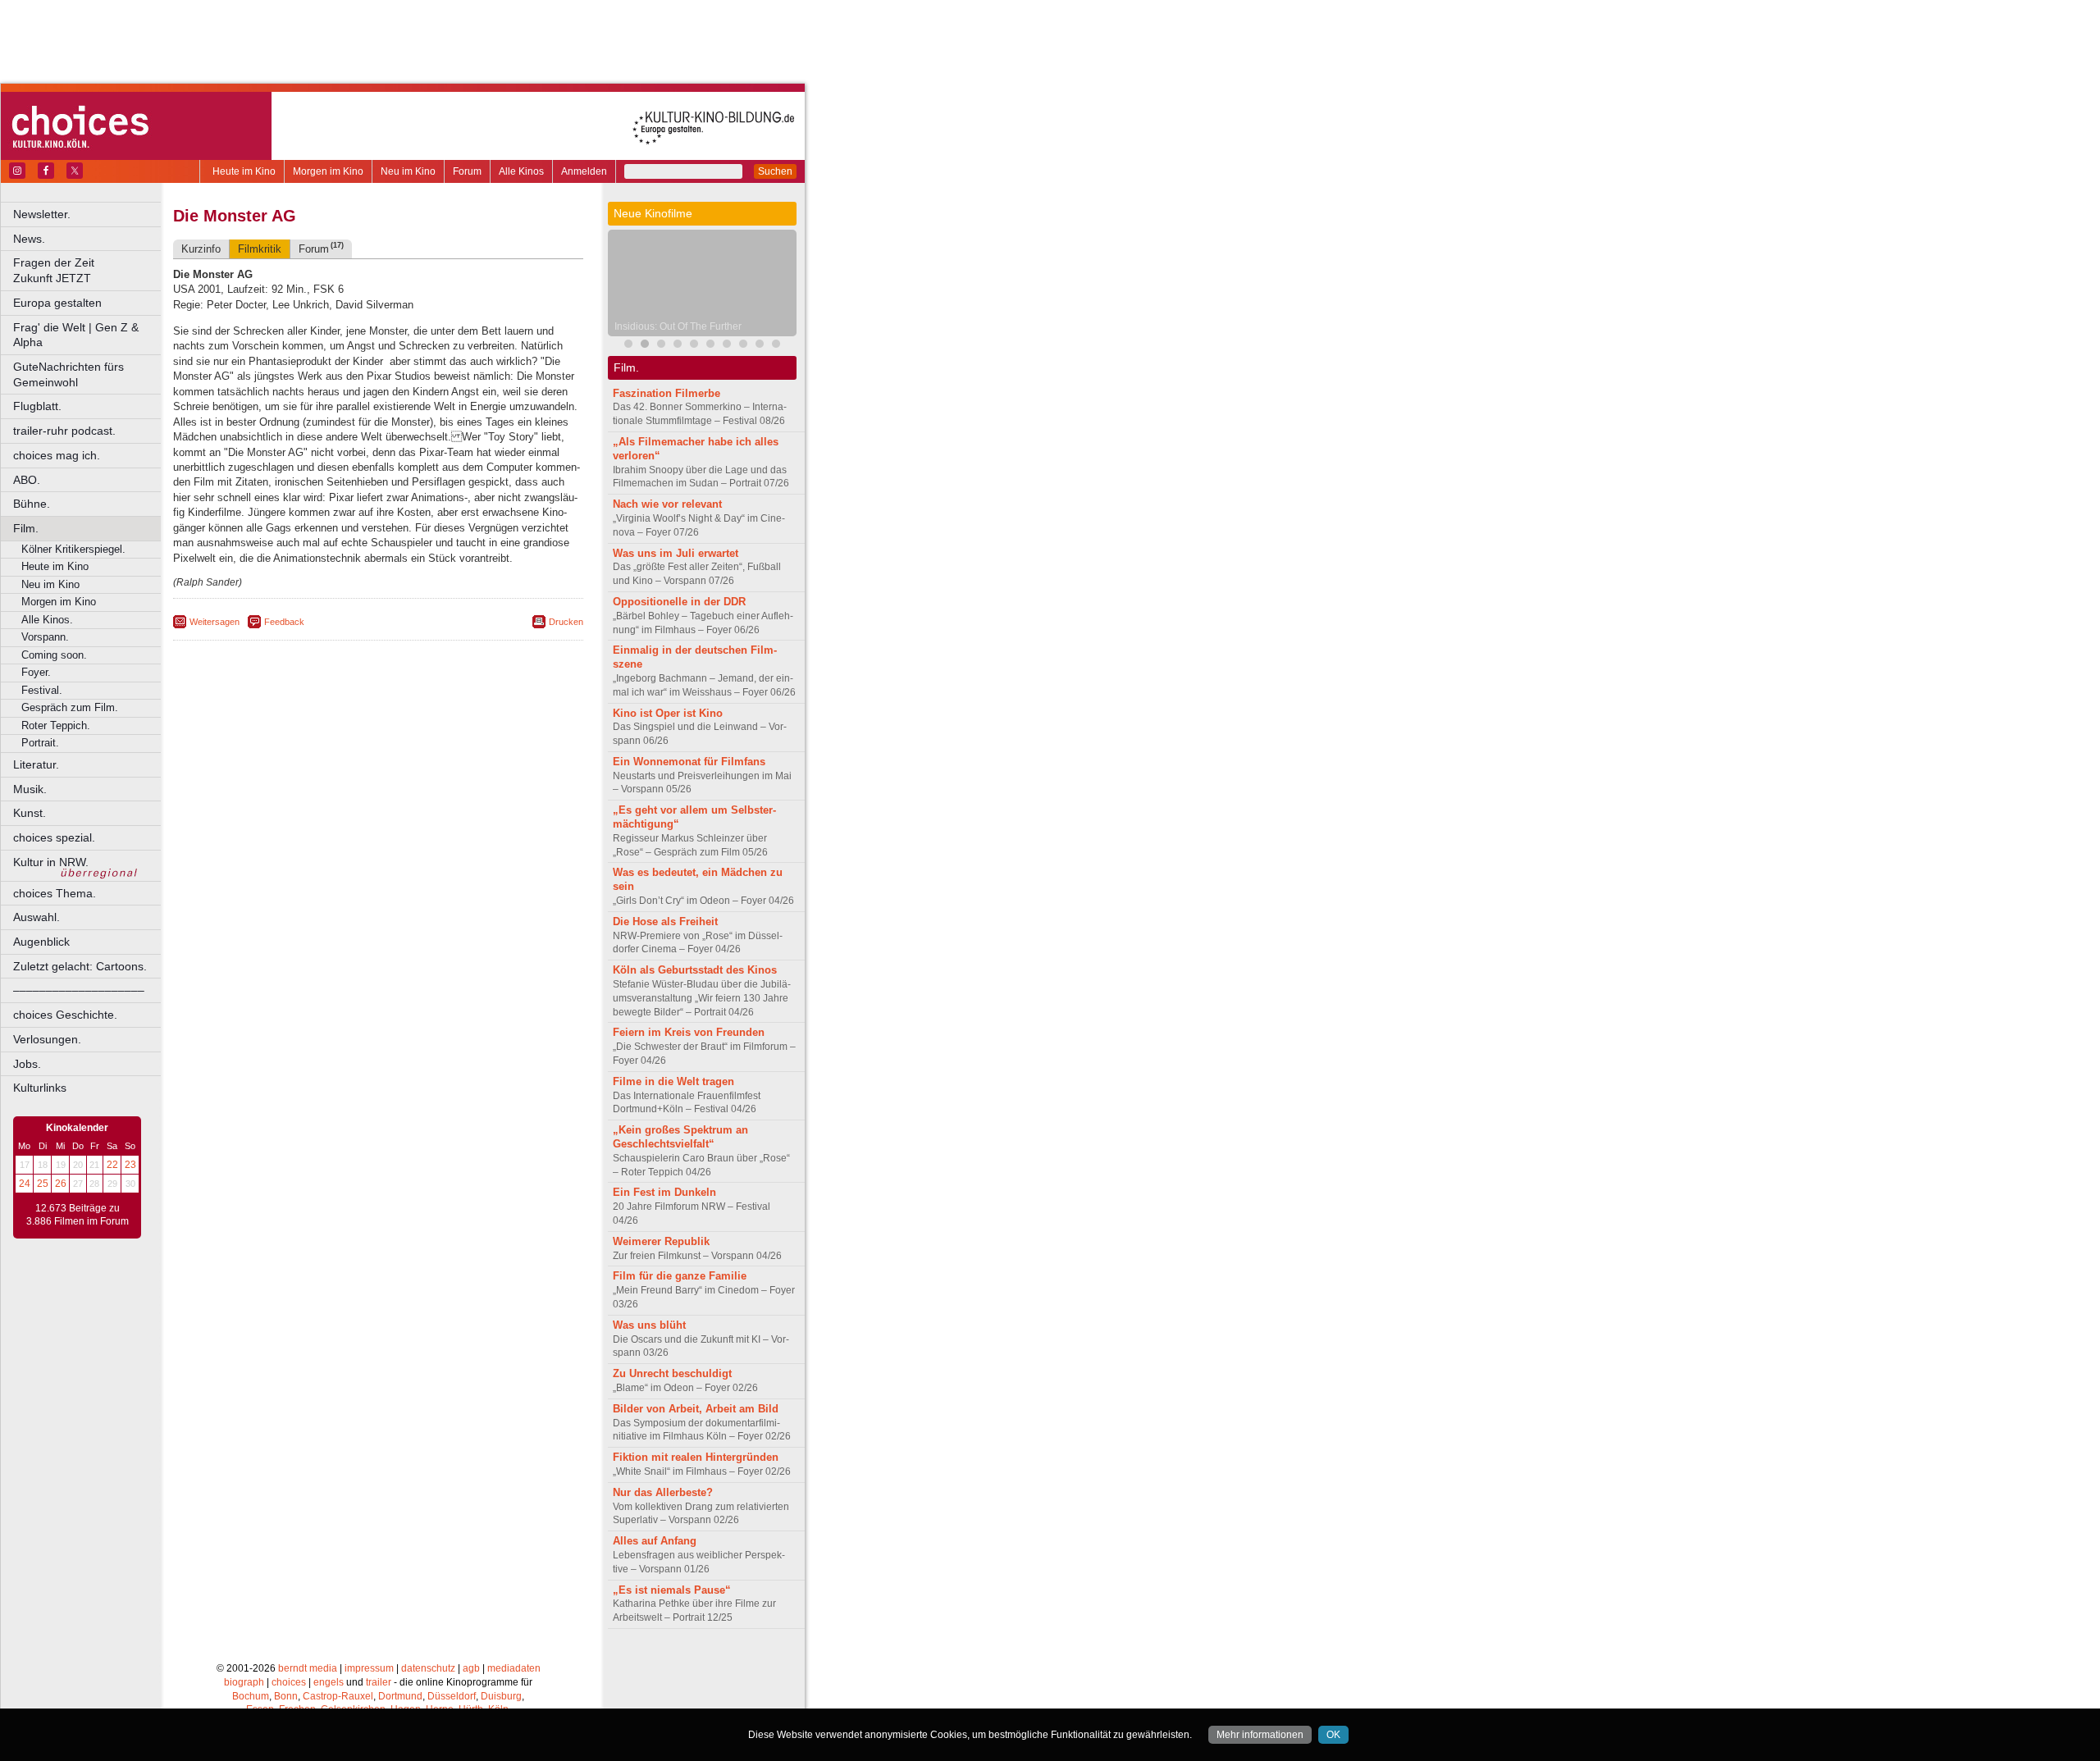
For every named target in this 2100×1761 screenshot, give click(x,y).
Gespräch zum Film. (70, 707)
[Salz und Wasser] (776, 346)
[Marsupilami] (628, 346)
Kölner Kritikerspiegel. (73, 549)
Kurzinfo (201, 249)
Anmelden (584, 171)
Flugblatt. (37, 406)
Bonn (286, 1696)
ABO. (27, 480)
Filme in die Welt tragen (673, 1081)
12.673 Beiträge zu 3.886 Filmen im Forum (78, 1215)
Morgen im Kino (328, 171)
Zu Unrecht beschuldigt (672, 1373)
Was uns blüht (649, 1325)
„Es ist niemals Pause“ (672, 1590)
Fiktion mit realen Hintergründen (696, 1457)
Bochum (251, 1696)
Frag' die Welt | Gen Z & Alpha (76, 335)
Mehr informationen (1260, 1735)
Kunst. (30, 813)
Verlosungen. (47, 1039)
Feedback (284, 622)
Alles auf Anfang (655, 1541)
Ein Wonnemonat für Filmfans (689, 762)
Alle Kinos (521, 171)
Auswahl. (37, 917)
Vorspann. (45, 637)
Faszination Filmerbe (667, 393)
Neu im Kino (408, 171)
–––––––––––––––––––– (79, 990)
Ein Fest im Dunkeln (664, 1192)
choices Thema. (55, 893)
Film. (26, 528)
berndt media (308, 1668)
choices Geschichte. (65, 1015)
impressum (369, 1668)
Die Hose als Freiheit (665, 922)
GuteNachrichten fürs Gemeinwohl (68, 374)
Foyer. (36, 672)
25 (43, 1184)
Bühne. (32, 504)
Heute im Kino (244, 171)
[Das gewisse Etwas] (743, 346)
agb (471, 1668)
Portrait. (40, 743)
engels (329, 1682)
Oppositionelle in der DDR (679, 602)
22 (112, 1165)
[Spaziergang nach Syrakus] (661, 346)
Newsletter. (42, 214)
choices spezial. (54, 837)
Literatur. (36, 764)
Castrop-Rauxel (338, 1696)
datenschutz (428, 1668)
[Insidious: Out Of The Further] (645, 346)
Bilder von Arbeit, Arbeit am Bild (696, 1409)
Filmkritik (260, 249)
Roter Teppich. (56, 725)
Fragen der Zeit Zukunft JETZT (88, 270)
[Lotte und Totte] (760, 346)
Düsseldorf (452, 1696)
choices (289, 1682)
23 (130, 1165)
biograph (244, 1682)
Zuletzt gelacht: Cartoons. (80, 966)
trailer (379, 1682)
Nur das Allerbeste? (663, 1492)
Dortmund (400, 1696)
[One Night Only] (727, 346)
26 (61, 1184)
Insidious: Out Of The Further (678, 326)
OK (1333, 1735)
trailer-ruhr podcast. (64, 431)
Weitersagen (215, 622)
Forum (467, 171)
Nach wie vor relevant (667, 504)
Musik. (30, 789)
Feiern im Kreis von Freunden (689, 1032)
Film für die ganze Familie (680, 1276)
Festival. (42, 690)
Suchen (775, 171)
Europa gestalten (57, 303)
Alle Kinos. (47, 620)
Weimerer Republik (661, 1241)
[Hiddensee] (710, 346)
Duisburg (501, 1696)
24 (25, 1184)
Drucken (566, 622)
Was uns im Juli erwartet (676, 553)
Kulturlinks (40, 1088)
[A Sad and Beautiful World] (678, 346)
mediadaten (514, 1668)
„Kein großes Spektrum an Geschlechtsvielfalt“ (680, 1137)
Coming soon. (54, 655)
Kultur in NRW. (51, 862)
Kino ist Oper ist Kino (668, 713)
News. (29, 239)
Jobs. (27, 1064)
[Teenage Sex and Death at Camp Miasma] (694, 346)
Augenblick (41, 942)
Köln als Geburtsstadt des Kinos (695, 970)
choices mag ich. (57, 455)
